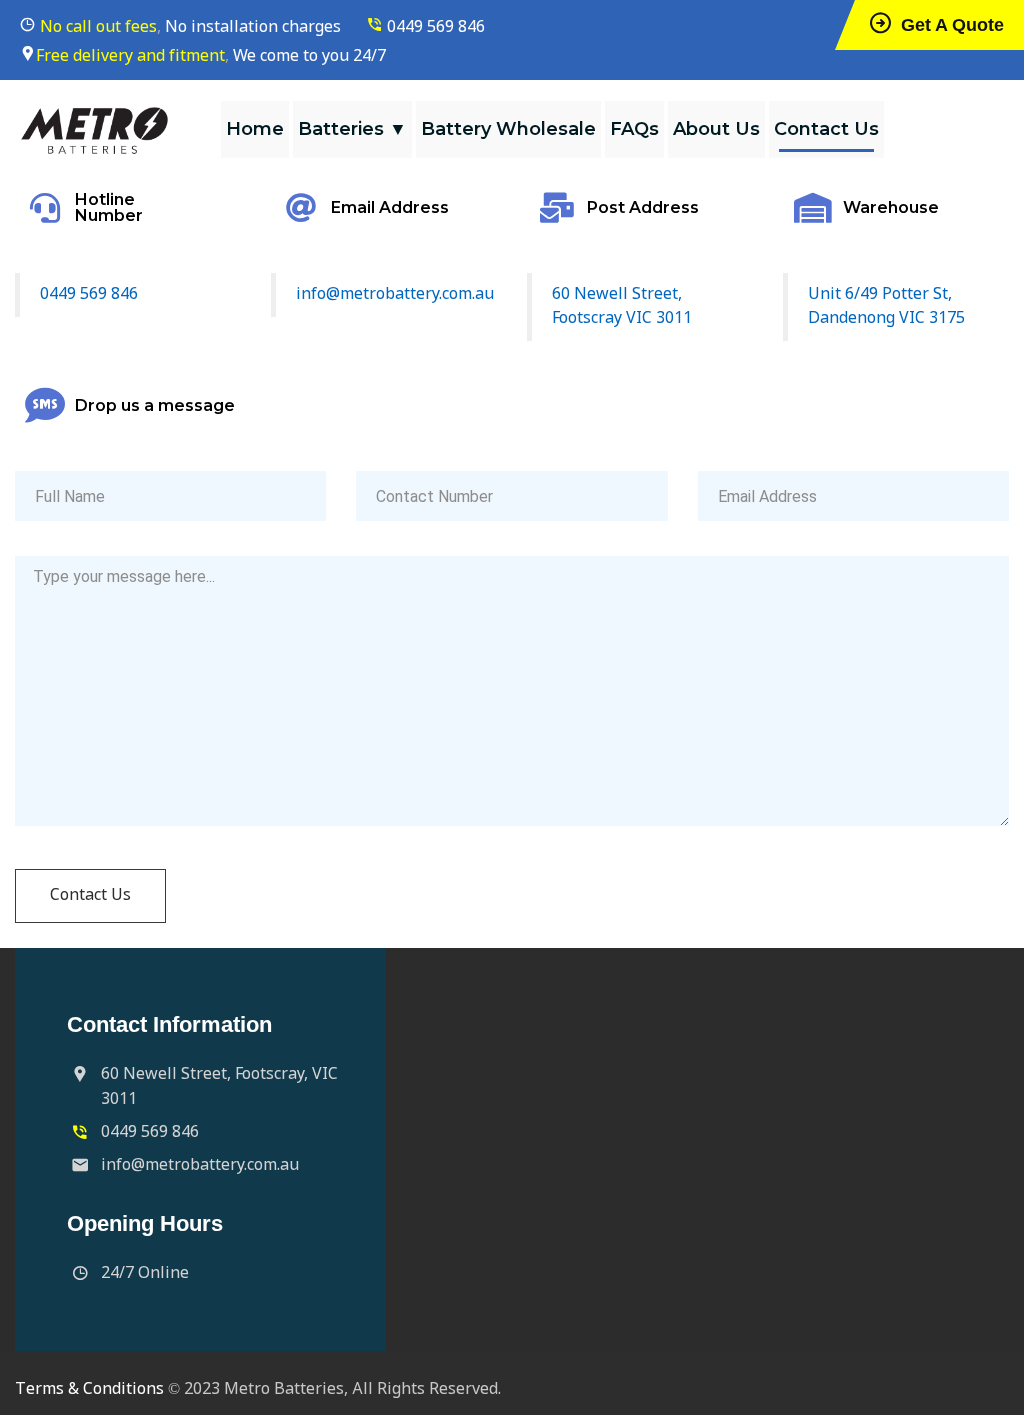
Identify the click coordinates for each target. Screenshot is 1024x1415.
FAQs (634, 129)
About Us (716, 129)
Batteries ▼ (352, 129)
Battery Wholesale (508, 129)
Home (255, 129)
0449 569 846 (436, 27)
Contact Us (826, 129)
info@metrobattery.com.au (395, 294)
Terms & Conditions (89, 1389)
